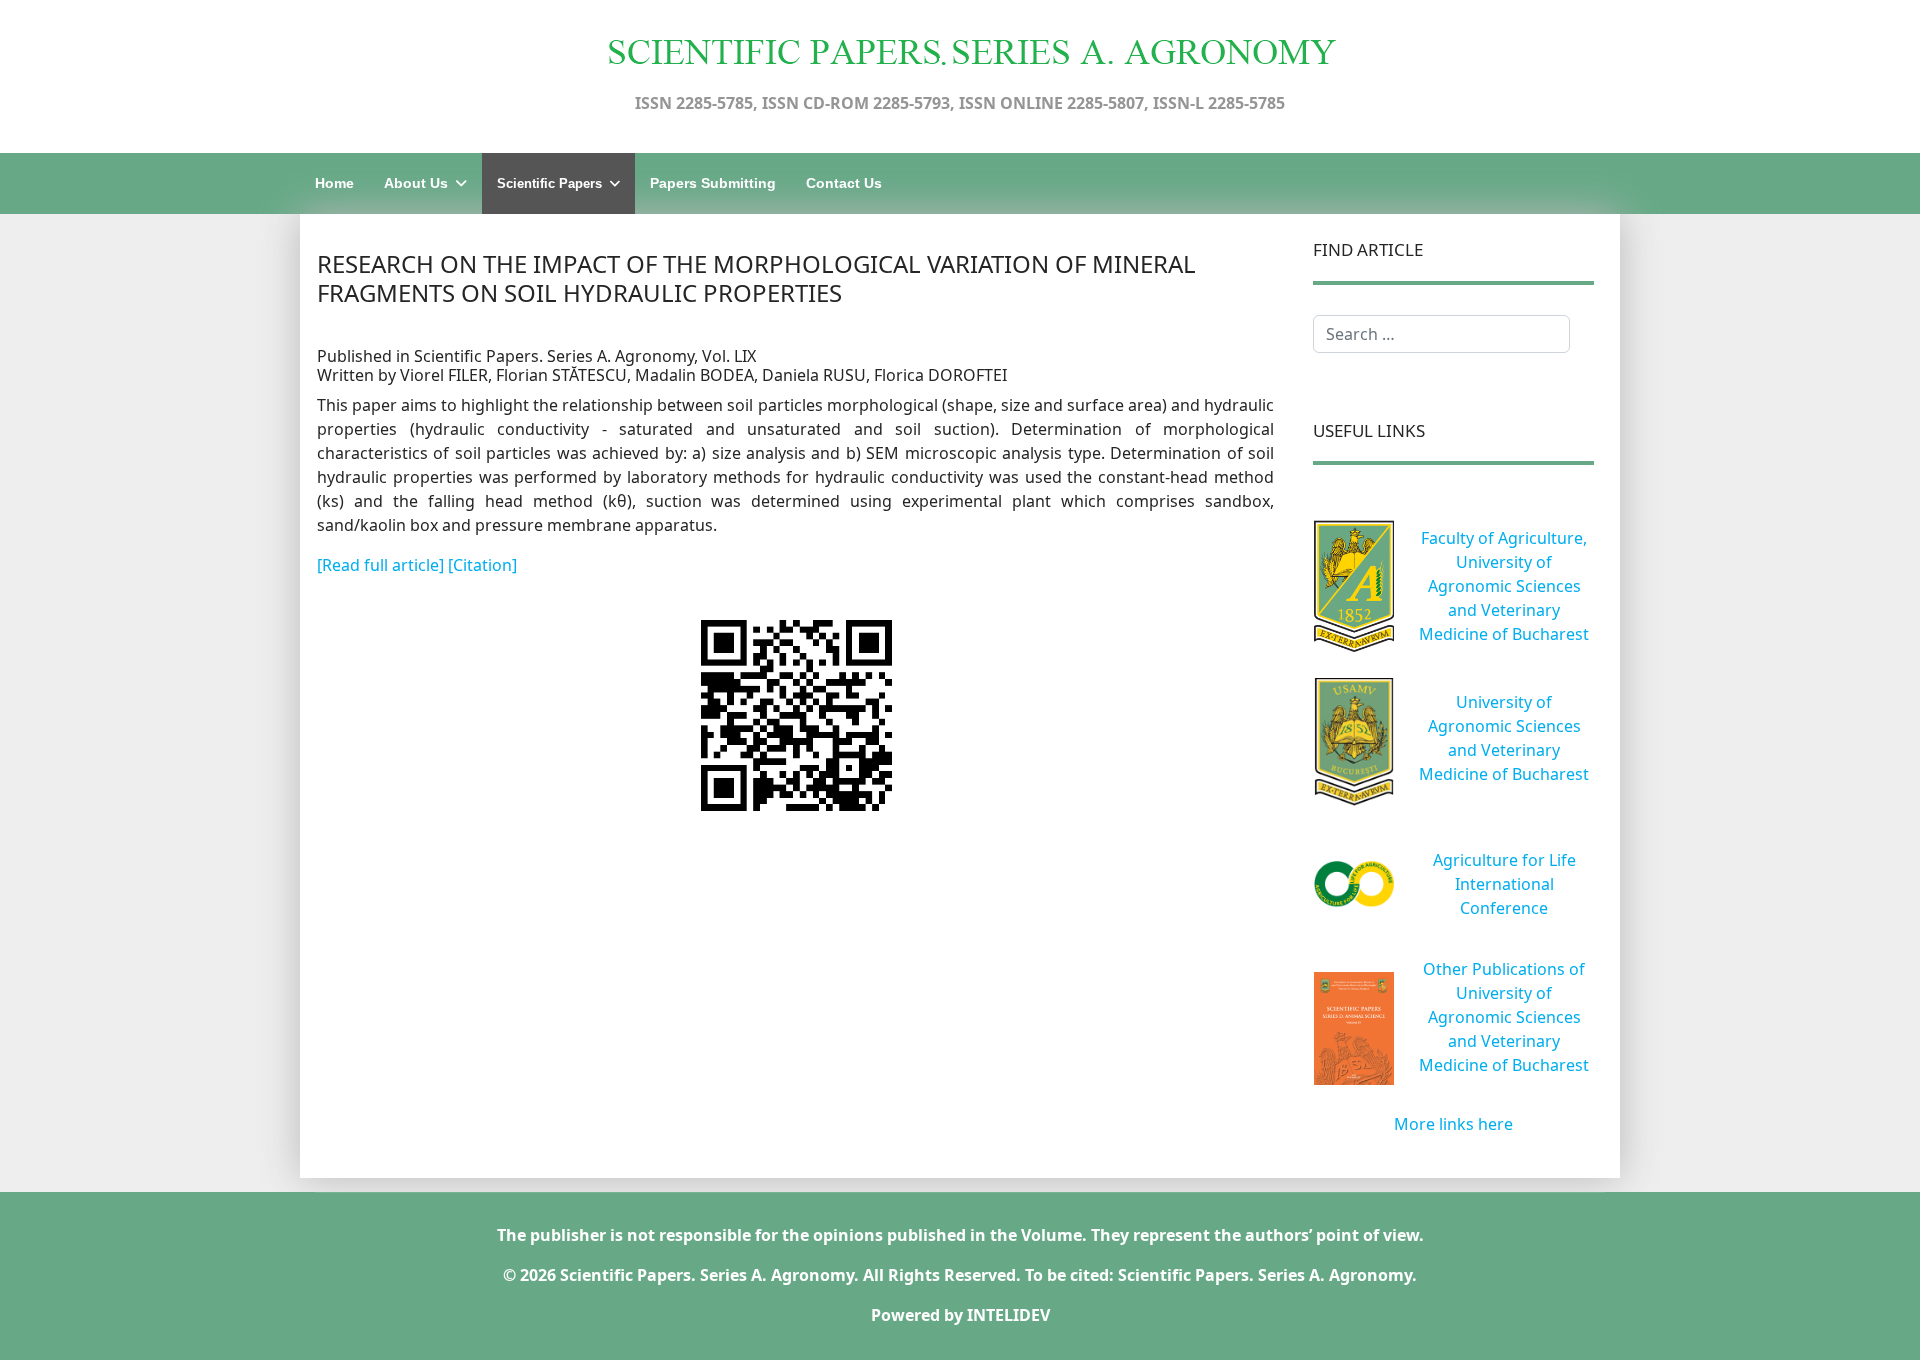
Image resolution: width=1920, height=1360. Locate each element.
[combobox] (1441, 334)
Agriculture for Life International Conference (1504, 884)
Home (334, 183)
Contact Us (844, 183)
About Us (416, 183)
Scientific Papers (549, 183)
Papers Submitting (713, 183)
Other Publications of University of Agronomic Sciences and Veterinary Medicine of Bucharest (1504, 1017)
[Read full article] (382, 565)
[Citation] (482, 565)
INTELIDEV (1008, 1315)
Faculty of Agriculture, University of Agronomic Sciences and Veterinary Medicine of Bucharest (1504, 586)
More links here (1453, 1124)
